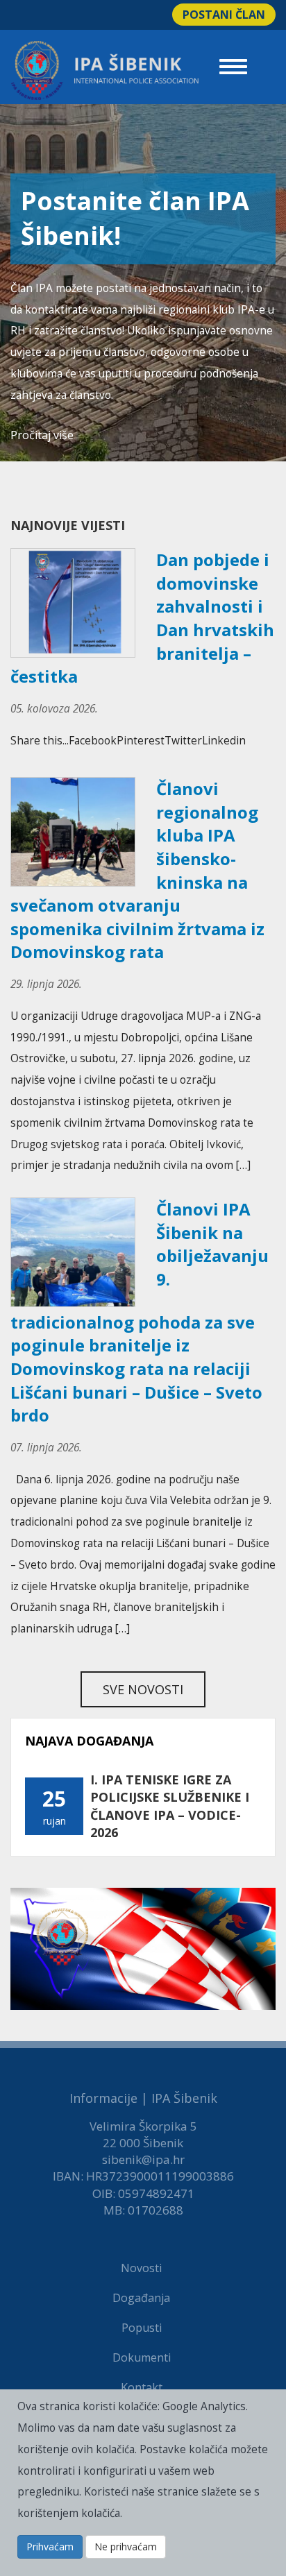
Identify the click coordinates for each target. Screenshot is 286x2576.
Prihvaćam (50, 2547)
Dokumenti (142, 2357)
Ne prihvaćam (126, 2547)
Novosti (141, 2268)
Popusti (142, 2328)
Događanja (141, 2298)
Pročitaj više (42, 435)
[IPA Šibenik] (105, 70)
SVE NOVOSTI (143, 1689)
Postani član (224, 15)
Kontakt (142, 2387)
